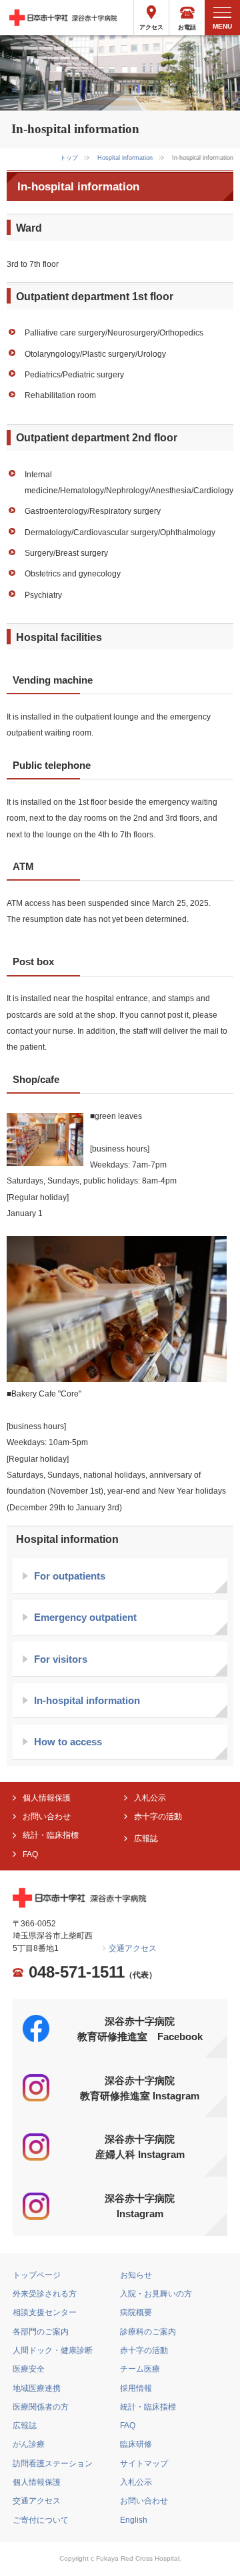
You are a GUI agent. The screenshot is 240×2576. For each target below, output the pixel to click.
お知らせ (136, 2275)
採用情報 (136, 2388)
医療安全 (29, 2369)
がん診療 (29, 2444)
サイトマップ (144, 2464)
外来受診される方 (45, 2294)
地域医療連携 (37, 2388)
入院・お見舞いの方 (156, 2294)
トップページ (37, 2275)
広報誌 (146, 1838)
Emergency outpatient (85, 1617)
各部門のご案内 (41, 2332)
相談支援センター (45, 2312)
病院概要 (136, 2312)
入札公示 (150, 1798)
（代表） (93, 1973)
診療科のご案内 (148, 2332)
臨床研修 (136, 2444)
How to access (68, 1742)
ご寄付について (41, 2520)
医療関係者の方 (41, 2407)
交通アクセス (133, 1948)
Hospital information (125, 158)
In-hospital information (87, 1700)
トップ (69, 158)
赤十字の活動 (158, 1817)
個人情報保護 (46, 1798)
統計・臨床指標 (50, 1835)
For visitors (61, 1659)
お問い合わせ (46, 1817)
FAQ (30, 1854)
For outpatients (70, 1576)
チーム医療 (140, 2369)
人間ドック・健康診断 (53, 2350)
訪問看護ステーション (53, 2464)
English (134, 2520)
